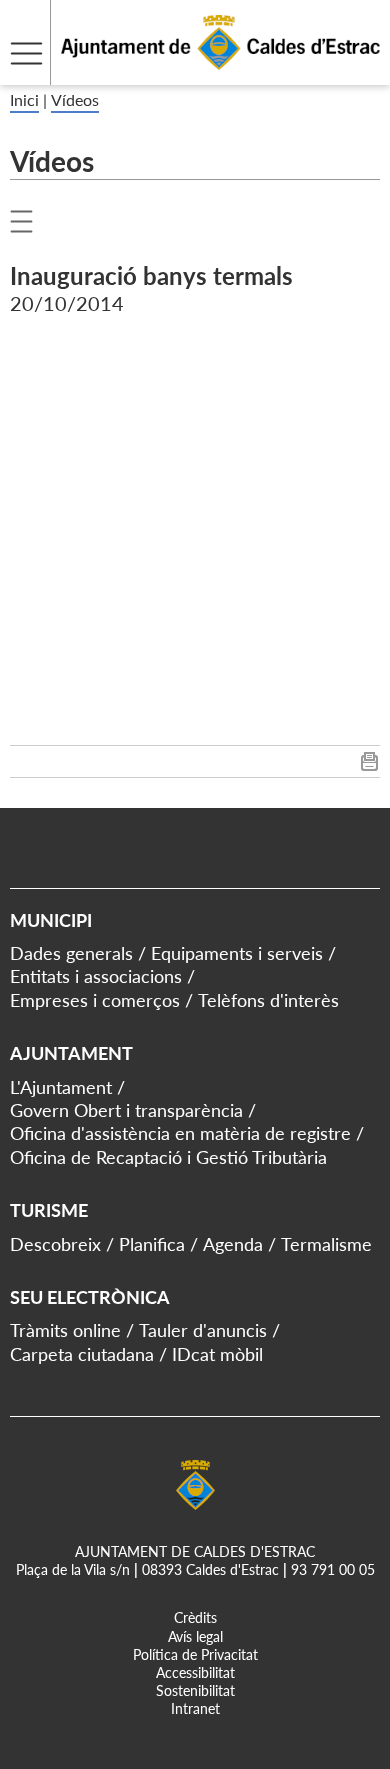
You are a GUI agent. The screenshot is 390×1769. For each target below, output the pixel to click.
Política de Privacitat (195, 1654)
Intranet (195, 1708)
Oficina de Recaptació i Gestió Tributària (168, 1157)
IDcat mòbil (217, 1354)
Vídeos (75, 99)
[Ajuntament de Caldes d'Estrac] (190, 72)
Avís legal (195, 1636)
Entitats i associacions (96, 976)
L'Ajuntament (61, 1087)
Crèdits (195, 1617)
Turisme (49, 1210)
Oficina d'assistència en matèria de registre (180, 1133)
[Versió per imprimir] (369, 765)
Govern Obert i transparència (126, 1110)
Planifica (152, 1244)
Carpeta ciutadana (82, 1354)
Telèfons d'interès (268, 1000)
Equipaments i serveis (237, 953)
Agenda (233, 1244)
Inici (24, 99)
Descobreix (55, 1244)
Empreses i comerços (95, 1000)
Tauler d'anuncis (203, 1330)
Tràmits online (65, 1330)
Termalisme (326, 1244)
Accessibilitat (195, 1672)
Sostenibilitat (195, 1690)
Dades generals (71, 953)
